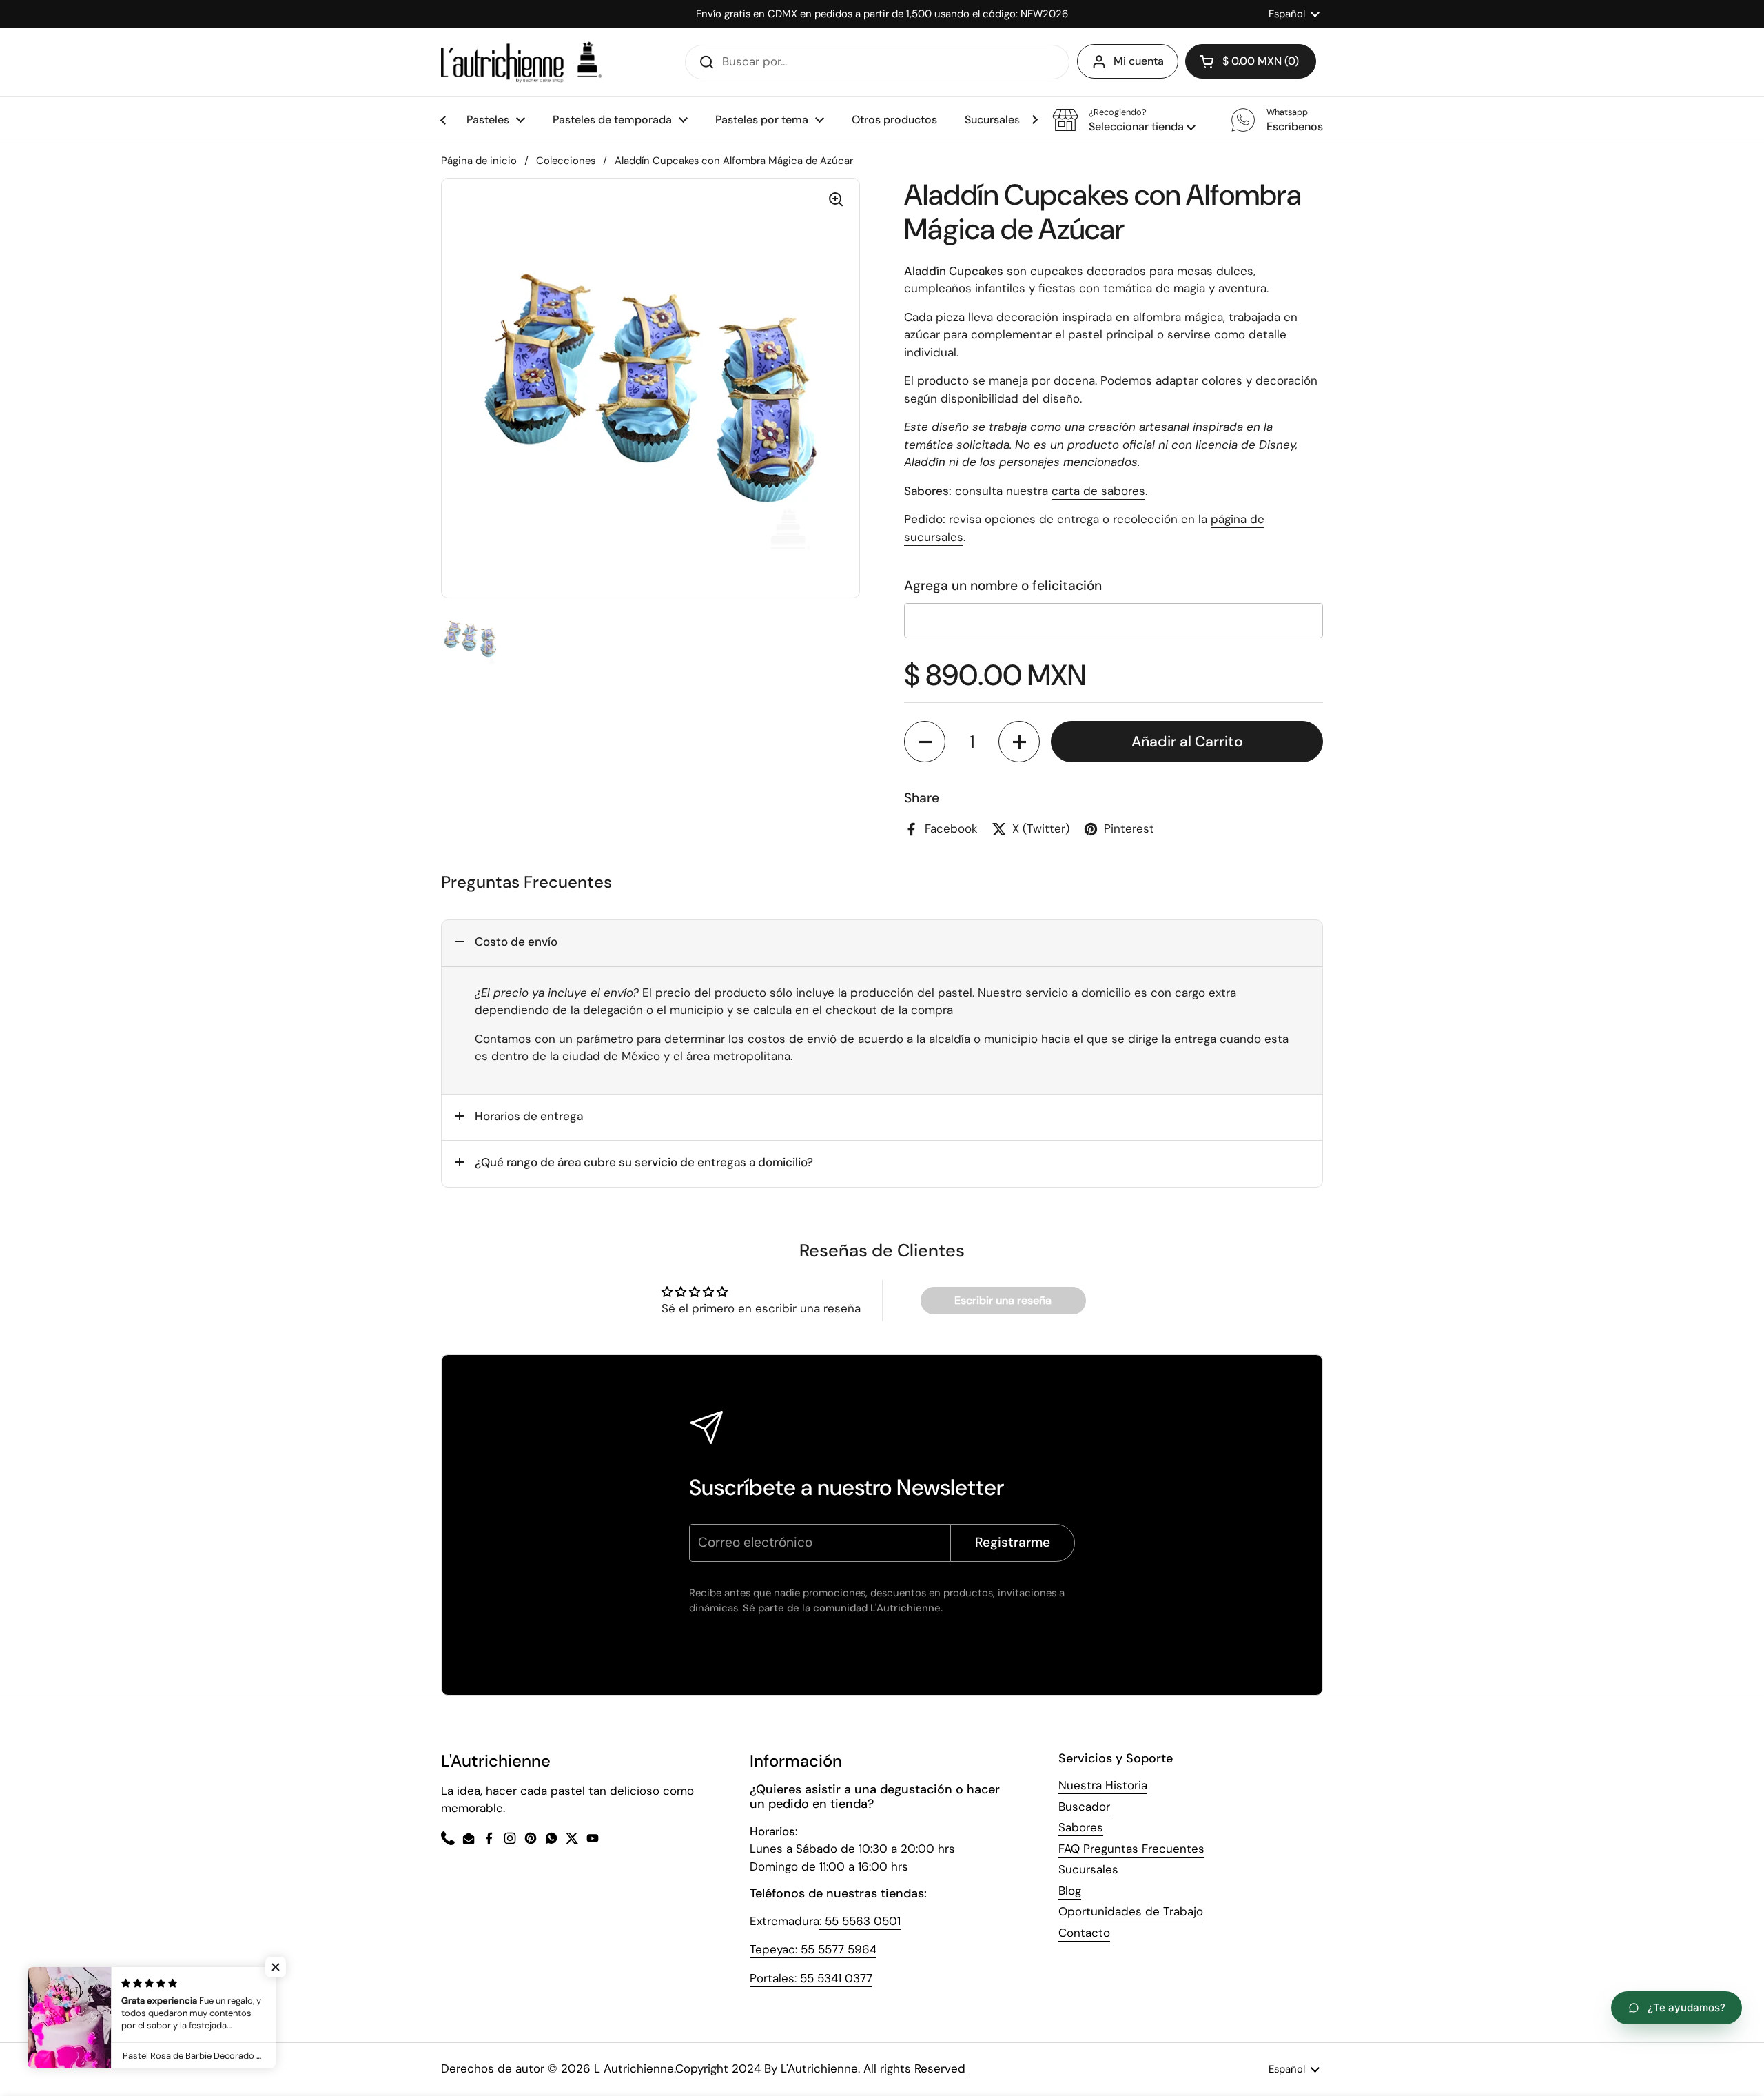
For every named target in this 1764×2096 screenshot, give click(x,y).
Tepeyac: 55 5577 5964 (813, 1949)
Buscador (1084, 1807)
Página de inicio (479, 161)
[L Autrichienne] (521, 62)
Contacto (1084, 1933)
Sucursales (1088, 1869)
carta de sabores (1098, 491)
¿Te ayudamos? (1686, 2007)
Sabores (1081, 1827)
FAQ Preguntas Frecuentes (1131, 1849)
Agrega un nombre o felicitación (1003, 586)
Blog (1070, 1891)
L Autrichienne (634, 2068)
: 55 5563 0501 (860, 1921)
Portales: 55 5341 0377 (811, 1978)
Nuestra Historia (1103, 1785)
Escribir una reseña (1003, 1300)
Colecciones (566, 161)
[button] (1124, 120)
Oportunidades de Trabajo (1131, 1911)
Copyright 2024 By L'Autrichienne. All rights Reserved (820, 2068)
